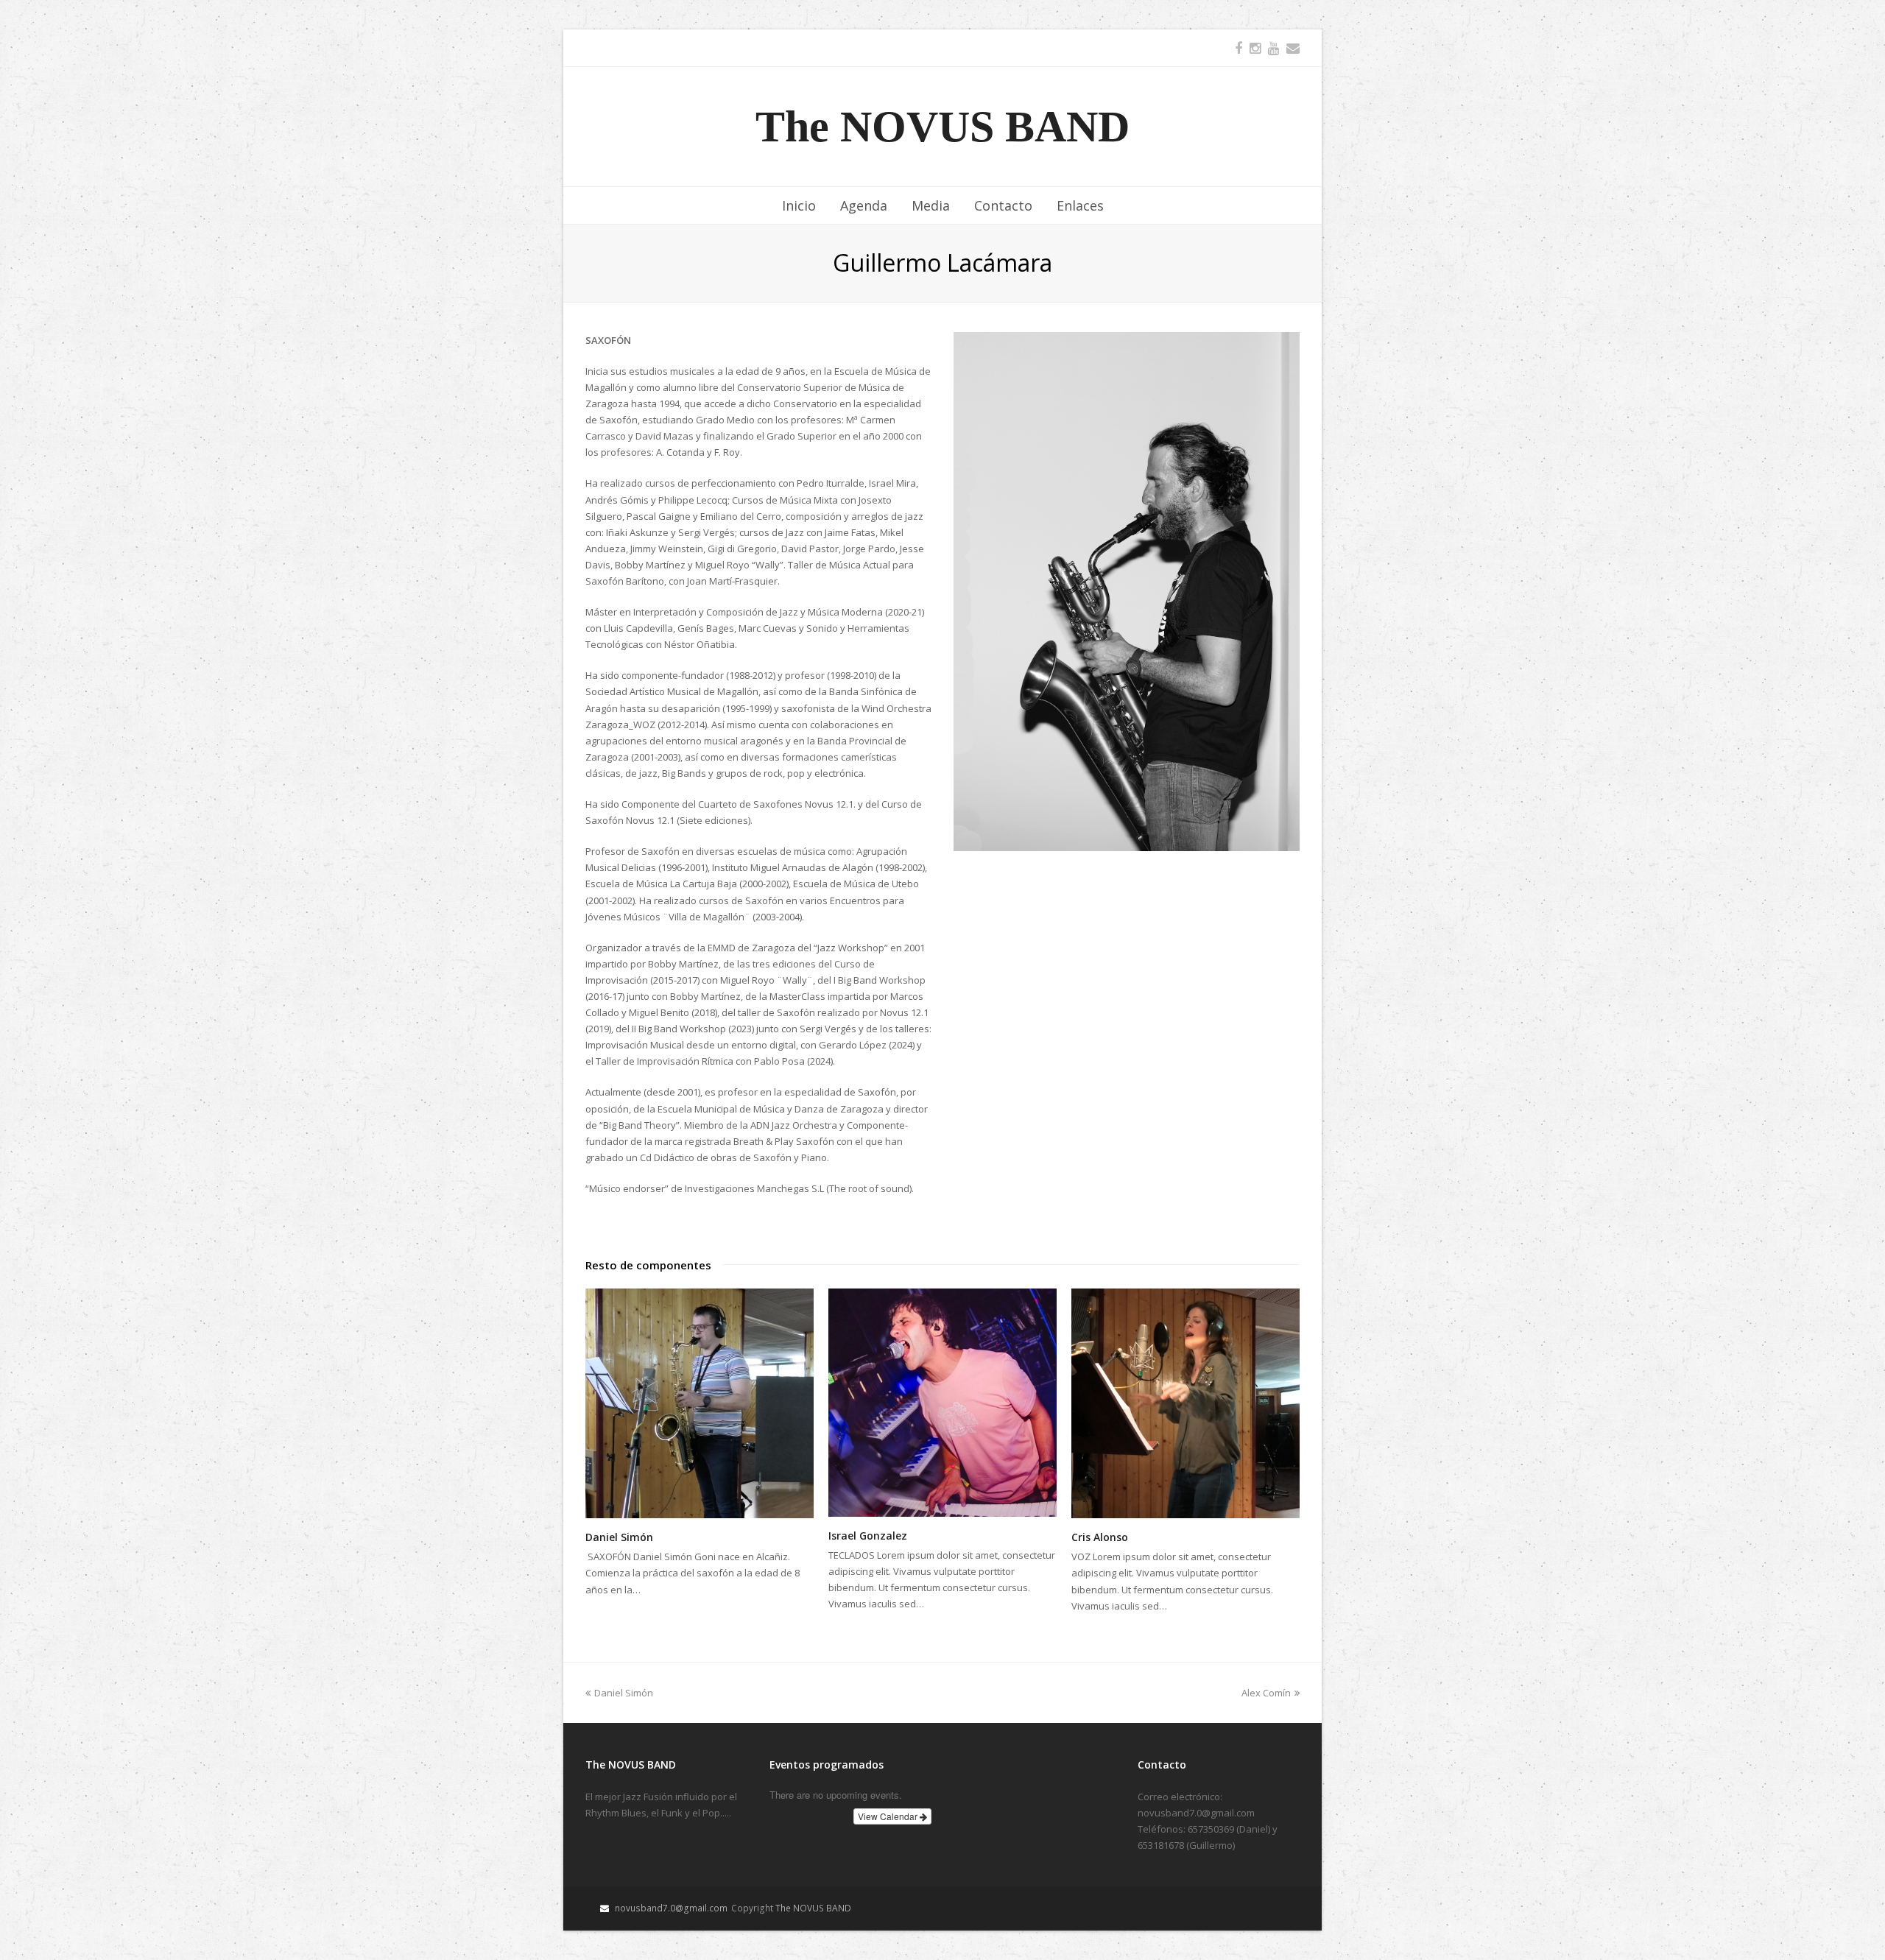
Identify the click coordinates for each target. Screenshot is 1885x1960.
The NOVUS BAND (942, 127)
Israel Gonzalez (868, 1536)
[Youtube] (1273, 48)
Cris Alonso (1100, 1537)
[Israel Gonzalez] (942, 1403)
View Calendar (889, 1816)
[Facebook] (1239, 48)
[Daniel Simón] (700, 1404)
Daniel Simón (619, 1537)
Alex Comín (1266, 1693)
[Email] (1293, 48)
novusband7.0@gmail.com (671, 1908)
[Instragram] (1255, 48)
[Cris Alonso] (1185, 1404)
